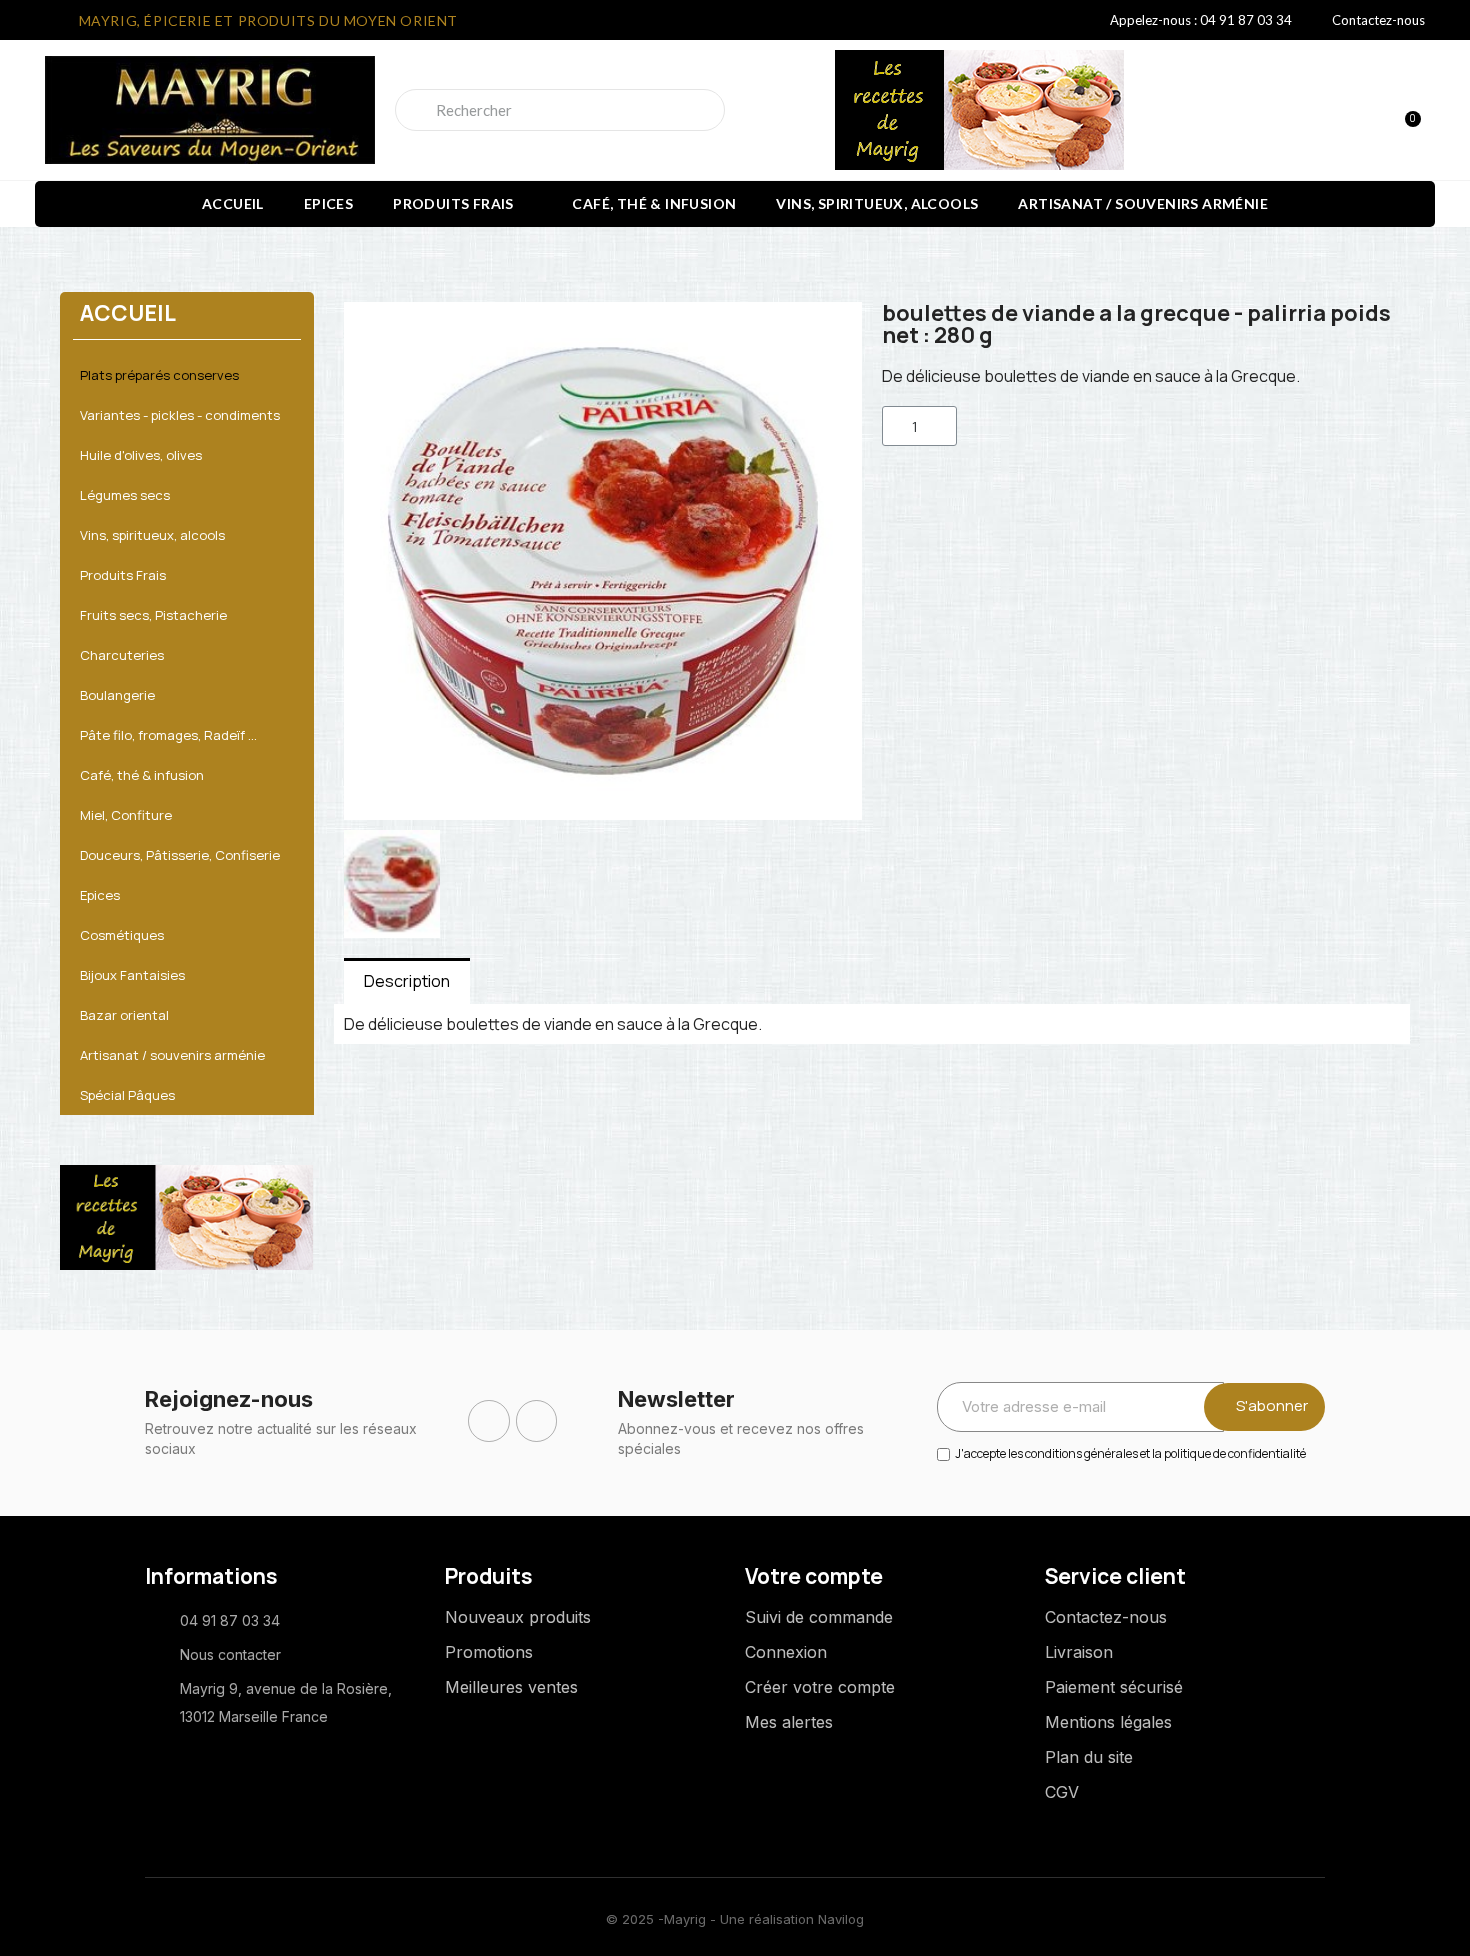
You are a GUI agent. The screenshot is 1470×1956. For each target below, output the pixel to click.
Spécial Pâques (127, 1095)
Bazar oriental (124, 1015)
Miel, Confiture (126, 815)
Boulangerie (117, 695)
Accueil (233, 203)
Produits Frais (453, 203)
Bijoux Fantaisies (132, 975)
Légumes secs (125, 495)
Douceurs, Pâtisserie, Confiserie (180, 855)
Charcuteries (122, 655)
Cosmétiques (122, 935)
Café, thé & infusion (654, 203)
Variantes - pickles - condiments (180, 415)
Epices (328, 203)
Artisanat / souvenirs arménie (1143, 203)
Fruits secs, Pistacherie (153, 615)
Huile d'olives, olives (141, 455)
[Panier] (1404, 110)
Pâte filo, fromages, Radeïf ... (168, 735)
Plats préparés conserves (159, 375)
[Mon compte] (1335, 112)
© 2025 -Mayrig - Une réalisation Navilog (735, 1919)
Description (407, 981)
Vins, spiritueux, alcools (877, 203)
